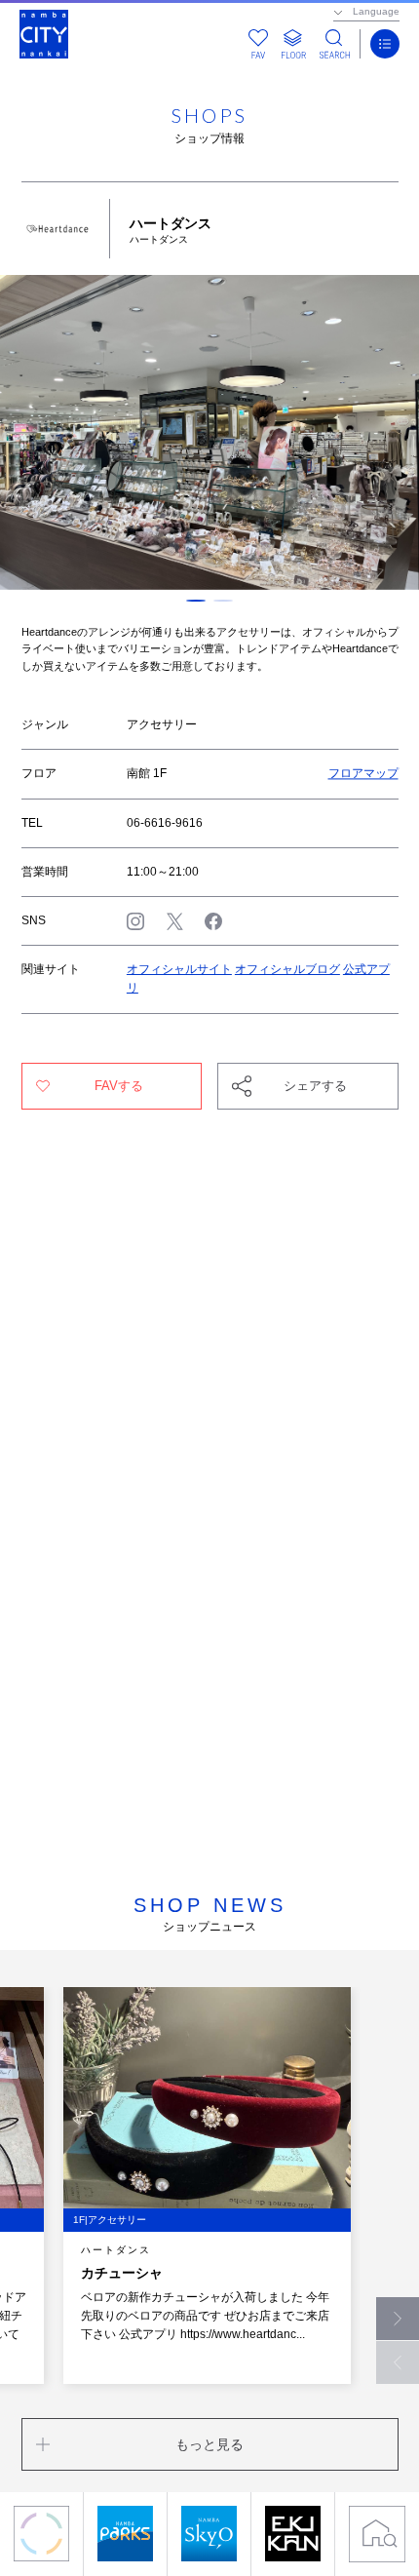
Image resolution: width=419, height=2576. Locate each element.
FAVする (119, 1086)
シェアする (315, 1086)
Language (376, 11)
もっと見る (209, 2444)
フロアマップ (363, 773)
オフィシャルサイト (179, 969)
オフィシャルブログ (287, 969)
